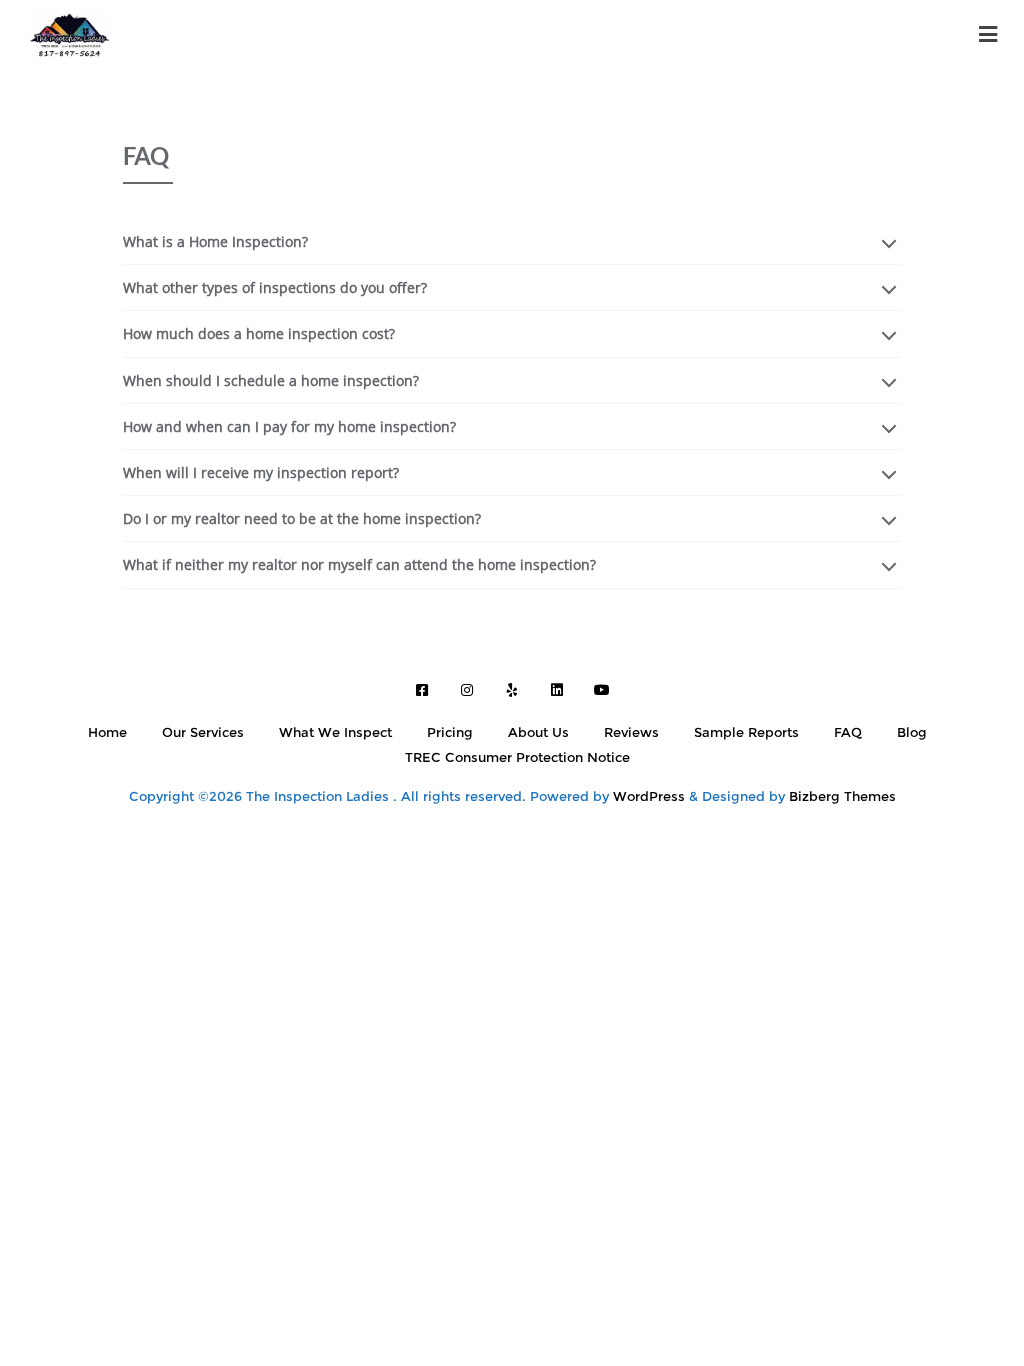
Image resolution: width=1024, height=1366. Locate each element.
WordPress (649, 796)
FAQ (848, 732)
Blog (912, 732)
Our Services (203, 732)
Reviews (631, 732)
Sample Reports (746, 732)
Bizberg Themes (842, 796)
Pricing (450, 732)
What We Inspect (335, 732)
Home (107, 732)
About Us (538, 732)
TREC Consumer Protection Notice (517, 757)
